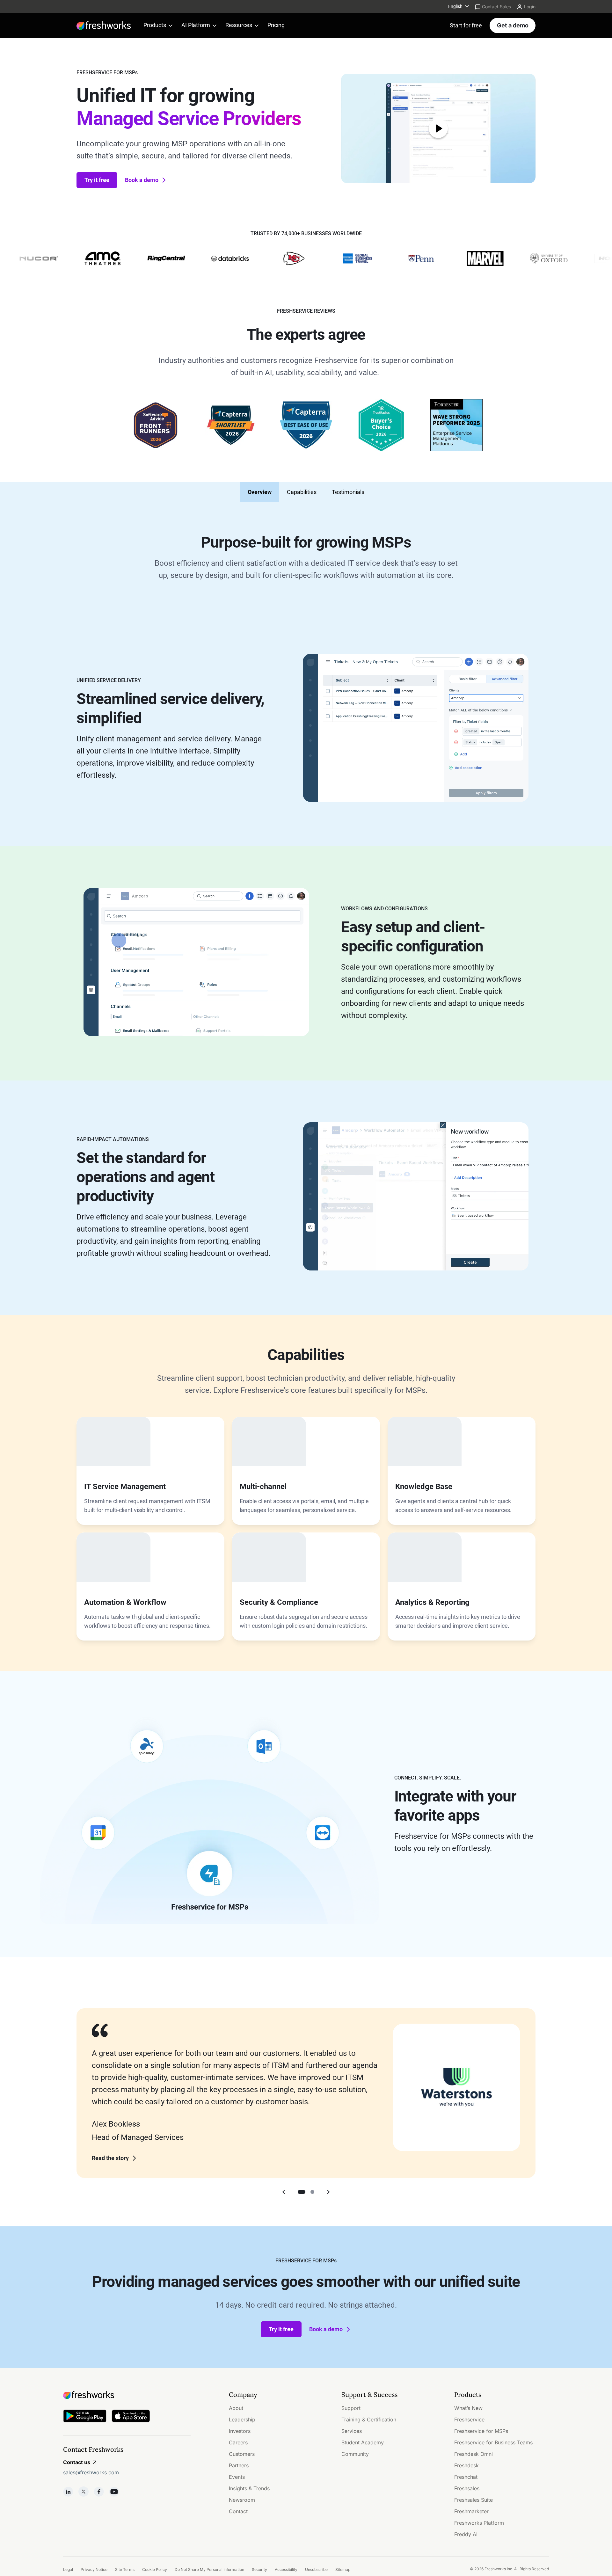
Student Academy (363, 2442)
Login (530, 7)
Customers (242, 2454)
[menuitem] (459, 6)
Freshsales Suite (474, 2500)
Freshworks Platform (479, 2523)
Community (355, 2454)
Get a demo (513, 25)
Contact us (77, 2462)
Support (351, 2408)
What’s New (468, 2408)
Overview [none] (260, 492)
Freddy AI (466, 2534)
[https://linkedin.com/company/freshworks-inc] (68, 2492)
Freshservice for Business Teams (493, 2442)
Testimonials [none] (348, 492)
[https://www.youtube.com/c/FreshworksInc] (114, 2492)
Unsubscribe (316, 2569)
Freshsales (467, 2488)
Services (352, 2431)
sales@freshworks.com (91, 2472)
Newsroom (242, 2500)
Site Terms (125, 2569)
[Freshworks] (127, 2395)
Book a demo (142, 180)
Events (237, 2477)
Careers (238, 2442)
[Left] (284, 2192)
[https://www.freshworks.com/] (104, 25)
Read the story (110, 2158)
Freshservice (469, 2420)
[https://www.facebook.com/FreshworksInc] (99, 2492)
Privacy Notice (94, 2569)
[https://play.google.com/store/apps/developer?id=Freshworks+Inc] (85, 2417)
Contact (238, 2511)
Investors (240, 2431)
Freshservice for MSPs (481, 2431)
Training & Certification (369, 2420)
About (236, 2408)
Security (259, 2569)
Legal (68, 2569)
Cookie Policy (155, 2569)
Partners (239, 2465)
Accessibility (286, 2569)
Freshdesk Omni (474, 2454)
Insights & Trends (249, 2488)
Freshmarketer (471, 2511)
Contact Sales (496, 7)
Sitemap (343, 2569)
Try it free (97, 180)
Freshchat (466, 2477)
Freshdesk (466, 2465)
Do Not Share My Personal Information (209, 2569)
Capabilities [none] (302, 492)
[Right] (328, 2192)
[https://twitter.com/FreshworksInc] (84, 2492)
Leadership (242, 2420)
